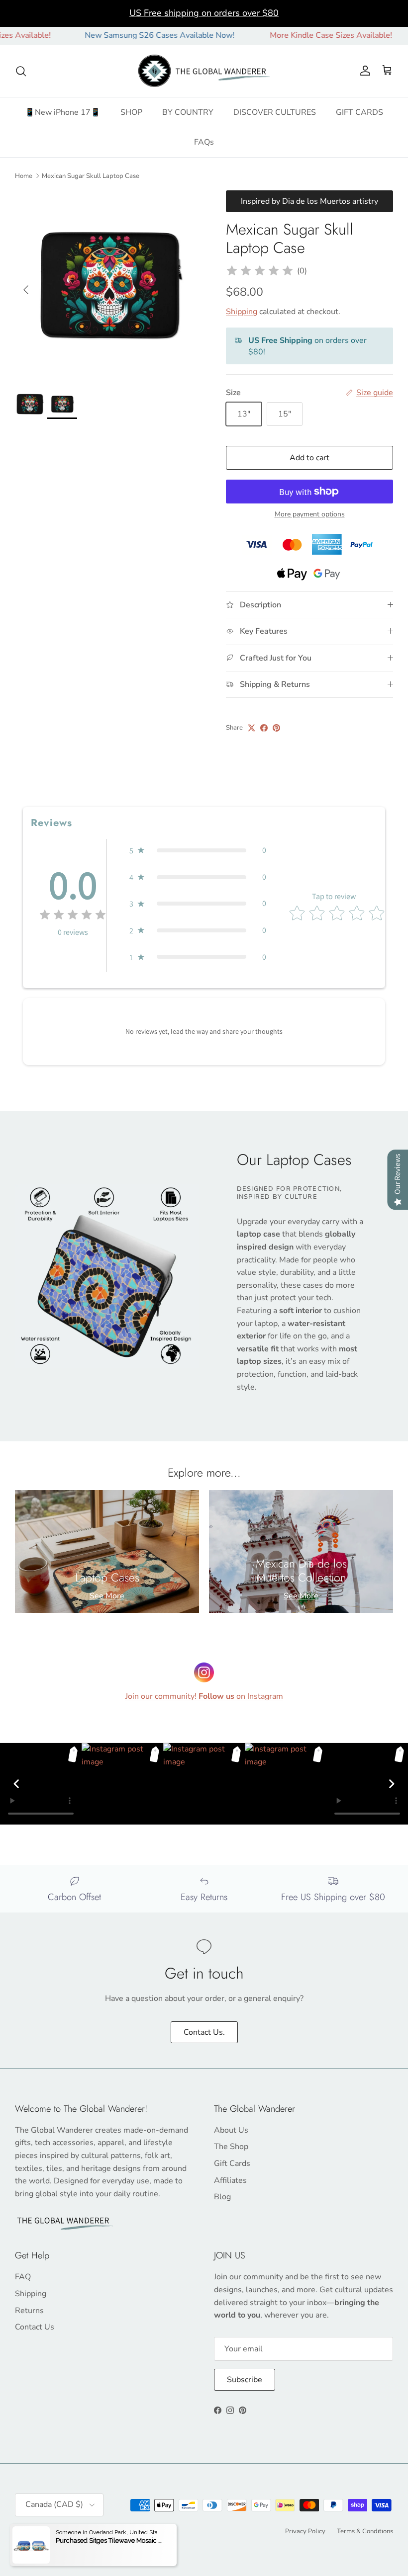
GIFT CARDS (359, 112)
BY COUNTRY (188, 112)
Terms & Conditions (365, 2531)
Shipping (242, 312)
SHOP (131, 112)
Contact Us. (204, 2032)
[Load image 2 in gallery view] (109, 285)
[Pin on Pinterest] (276, 728)
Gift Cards (232, 2163)
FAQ (23, 2277)
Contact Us (35, 2327)
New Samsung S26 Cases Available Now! (122, 35)
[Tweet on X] (252, 728)
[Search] (21, 71)
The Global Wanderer (71, 2531)
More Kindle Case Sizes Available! (294, 35)
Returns (29, 2311)
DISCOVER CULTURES (275, 112)
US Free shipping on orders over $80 (204, 13)
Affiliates (230, 2180)
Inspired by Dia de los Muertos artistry (309, 201)
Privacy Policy (305, 2531)
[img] (260, 271)
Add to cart (309, 458)
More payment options (310, 515)
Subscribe (245, 2380)
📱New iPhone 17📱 (63, 112)
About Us (231, 2130)
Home (24, 176)
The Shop (231, 2147)
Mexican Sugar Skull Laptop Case (91, 176)
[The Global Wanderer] (204, 71)
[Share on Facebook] (264, 728)
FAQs (204, 142)
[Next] (392, 1784)
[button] (198, 850)
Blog (222, 2197)
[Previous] (16, 1784)
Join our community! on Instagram (204, 1696)
